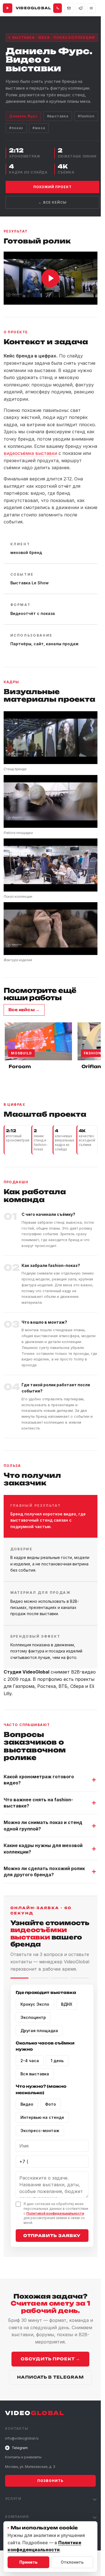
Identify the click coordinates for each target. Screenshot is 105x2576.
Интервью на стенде (42, 2117)
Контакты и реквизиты (23, 2457)
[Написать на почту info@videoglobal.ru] (69, 8)
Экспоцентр (33, 2017)
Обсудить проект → (50, 2359)
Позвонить (50, 2481)
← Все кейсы (53, 202)
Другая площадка (39, 2031)
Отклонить (72, 2562)
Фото (51, 2104)
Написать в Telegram (50, 2377)
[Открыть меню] (91, 8)
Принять (28, 2562)
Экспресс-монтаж (40, 2131)
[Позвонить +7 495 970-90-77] (58, 8)
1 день (57, 2061)
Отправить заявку (52, 2236)
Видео (27, 2104)
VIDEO (35, 2413)
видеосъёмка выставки (30, 453)
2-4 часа (30, 2061)
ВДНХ (67, 2004)
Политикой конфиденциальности (55, 2213)
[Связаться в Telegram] (80, 8)
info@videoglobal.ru (22, 2438)
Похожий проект (53, 187)
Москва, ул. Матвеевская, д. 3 (30, 2467)
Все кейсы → (24, 1010)
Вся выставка (35, 2074)
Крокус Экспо (35, 2004)
